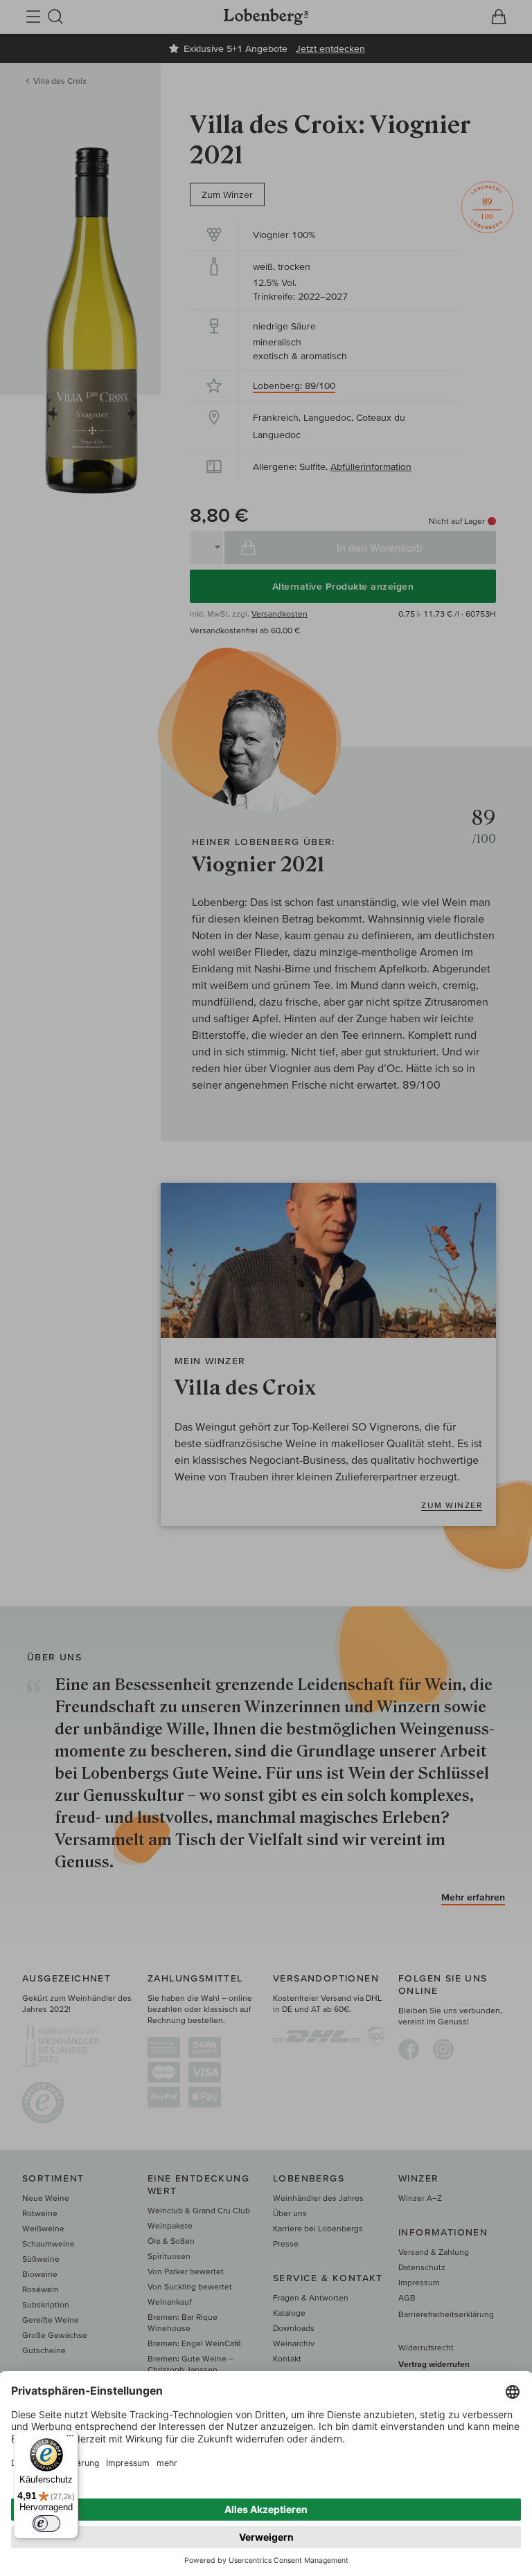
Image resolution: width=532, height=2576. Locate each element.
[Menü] (70, 2439)
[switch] (46, 2523)
